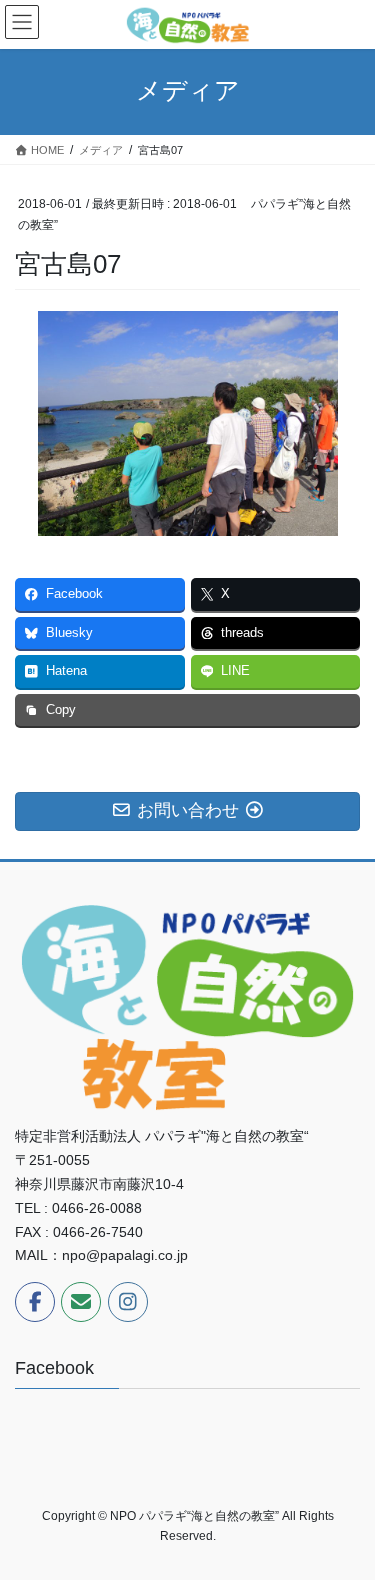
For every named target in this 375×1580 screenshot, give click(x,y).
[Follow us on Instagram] (128, 1302)
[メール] (81, 1302)
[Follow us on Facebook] (35, 1302)
